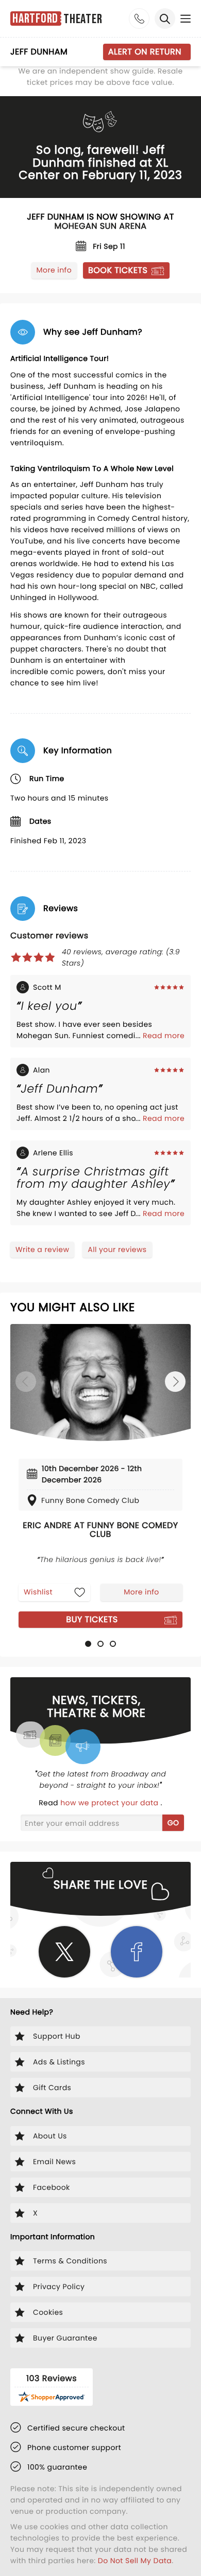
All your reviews (117, 1249)
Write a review (42, 1249)
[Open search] (165, 19)
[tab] (88, 1644)
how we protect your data (110, 1803)
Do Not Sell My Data (135, 2561)
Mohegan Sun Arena (100, 226)
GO (173, 1823)
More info (54, 270)
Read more (164, 1036)
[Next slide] (175, 1382)
